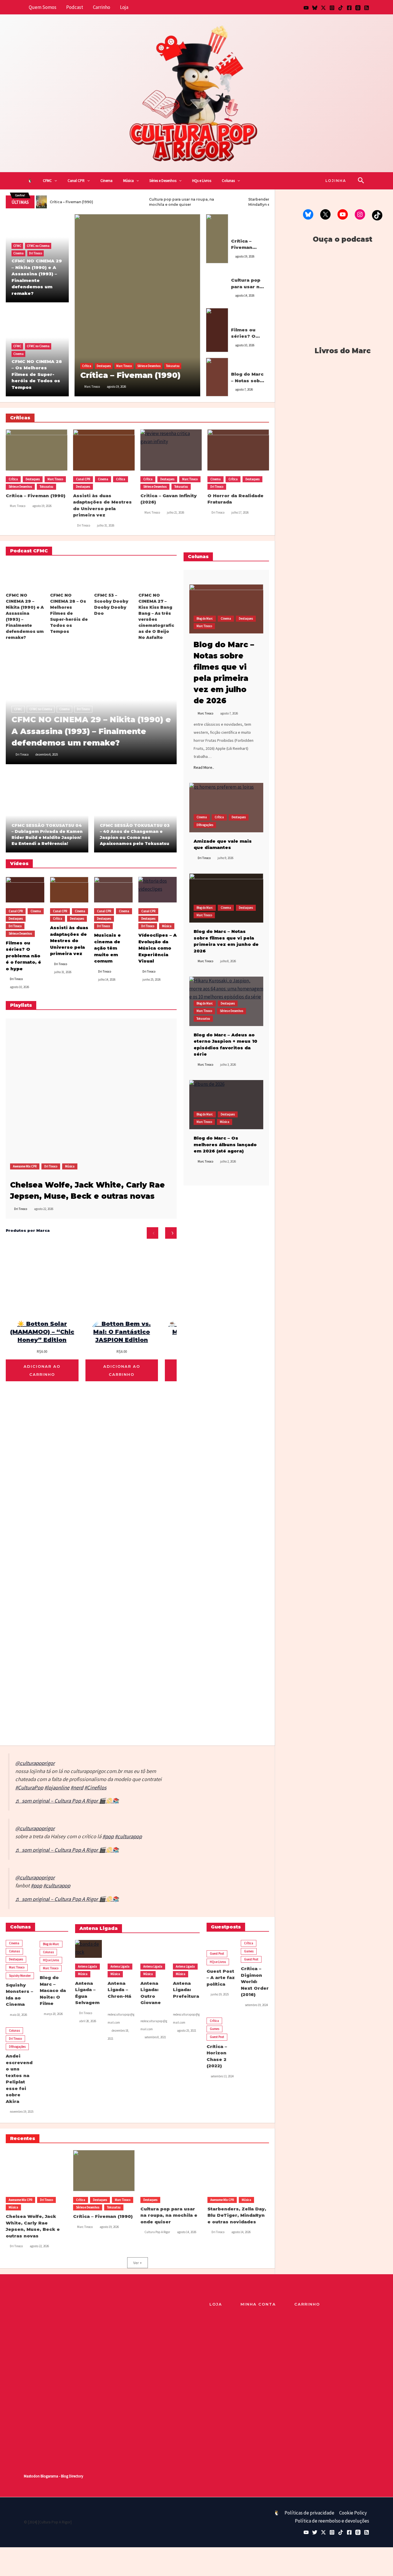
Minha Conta (258, 2304)
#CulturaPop (29, 1788)
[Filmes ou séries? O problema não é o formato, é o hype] (217, 330)
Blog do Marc (239, 363)
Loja (124, 7)
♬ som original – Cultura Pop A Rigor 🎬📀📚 (67, 1801)
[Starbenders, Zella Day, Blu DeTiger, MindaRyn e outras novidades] (238, 2171)
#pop (108, 1836)
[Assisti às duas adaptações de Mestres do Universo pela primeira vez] (104, 450)
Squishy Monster (20, 1976)
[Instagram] (332, 8)
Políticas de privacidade (309, 2513)
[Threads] (358, 8)
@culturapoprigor (35, 1763)
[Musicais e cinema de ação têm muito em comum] (113, 890)
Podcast (75, 7)
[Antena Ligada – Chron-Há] (121, 1949)
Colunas (228, 181)
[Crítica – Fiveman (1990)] (138, 305)
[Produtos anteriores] (152, 1233)
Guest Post (217, 1953)
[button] (54, 181)
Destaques (104, 366)
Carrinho (102, 7)
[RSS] (367, 8)
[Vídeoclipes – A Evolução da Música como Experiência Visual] (158, 890)
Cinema (106, 181)
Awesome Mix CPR (25, 1166)
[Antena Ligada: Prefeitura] (186, 1949)
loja (216, 2304)
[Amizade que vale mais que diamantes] (226, 807)
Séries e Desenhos (163, 181)
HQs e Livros (202, 181)
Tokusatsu (173, 366)
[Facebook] (349, 8)
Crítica (87, 366)
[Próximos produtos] (171, 1233)
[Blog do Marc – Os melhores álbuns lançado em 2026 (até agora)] (226, 1105)
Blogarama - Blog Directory (62, 2476)
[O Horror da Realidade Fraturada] (238, 450)
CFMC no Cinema (38, 246)
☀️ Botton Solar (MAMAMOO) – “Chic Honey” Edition (42, 1332)
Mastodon (32, 2476)
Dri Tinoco (36, 253)
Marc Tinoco (124, 366)
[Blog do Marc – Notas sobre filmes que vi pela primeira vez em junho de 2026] (226, 898)
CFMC (47, 181)
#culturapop (128, 1836)
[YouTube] (306, 8)
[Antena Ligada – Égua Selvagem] (88, 1949)
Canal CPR (76, 181)
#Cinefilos (95, 1788)
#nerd (77, 1788)
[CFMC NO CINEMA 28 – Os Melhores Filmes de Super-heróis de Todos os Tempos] (69, 575)
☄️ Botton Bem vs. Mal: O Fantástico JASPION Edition (122, 1332)
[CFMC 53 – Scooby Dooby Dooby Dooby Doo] (113, 575)
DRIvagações (205, 825)
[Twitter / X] (323, 8)
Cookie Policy (353, 2513)
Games (249, 1951)
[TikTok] (341, 8)
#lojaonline (57, 1788)
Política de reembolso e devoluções (332, 2521)
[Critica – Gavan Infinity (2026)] (171, 450)
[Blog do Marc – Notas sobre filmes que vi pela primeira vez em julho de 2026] (217, 376)
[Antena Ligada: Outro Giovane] (154, 1949)
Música (128, 181)
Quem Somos (43, 7)
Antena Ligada (87, 1966)
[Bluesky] (315, 8)
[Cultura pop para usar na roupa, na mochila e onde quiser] (217, 285)
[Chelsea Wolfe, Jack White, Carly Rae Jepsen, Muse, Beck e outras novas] (83, 1096)
